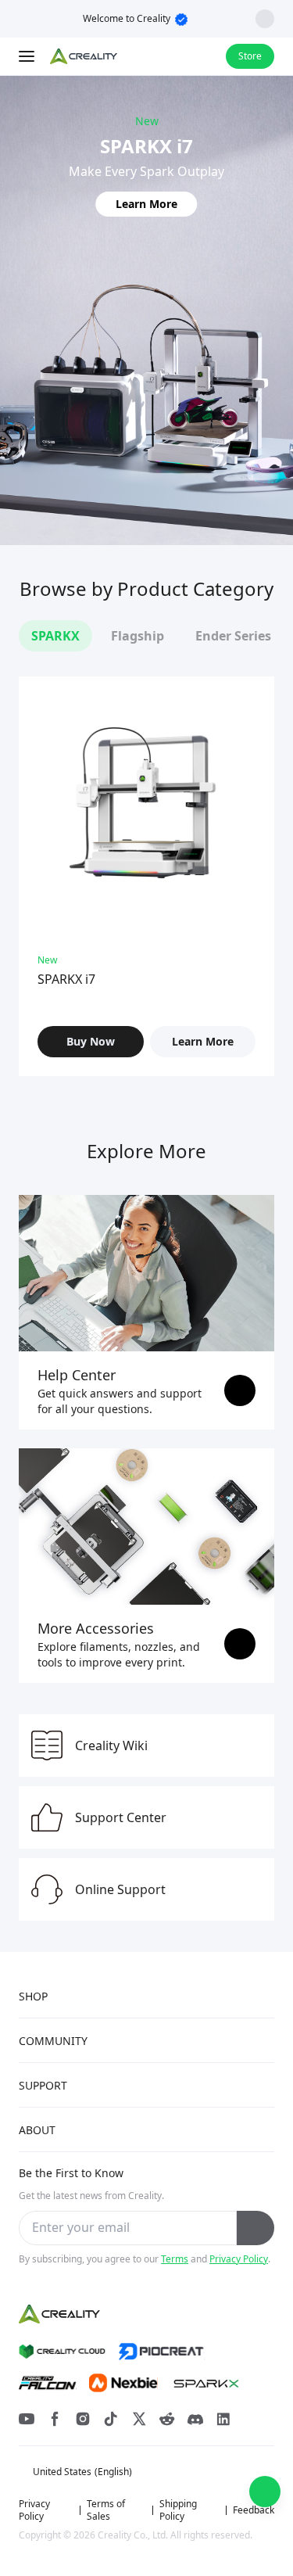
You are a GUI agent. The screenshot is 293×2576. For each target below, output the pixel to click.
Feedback (254, 2510)
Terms (175, 2259)
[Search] (173, 56)
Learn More (146, 204)
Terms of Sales (106, 2510)
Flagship (138, 636)
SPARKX (55, 636)
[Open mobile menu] (28, 56)
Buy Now (91, 1041)
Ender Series (233, 636)
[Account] (204, 56)
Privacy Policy (239, 2259)
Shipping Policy (178, 2510)
